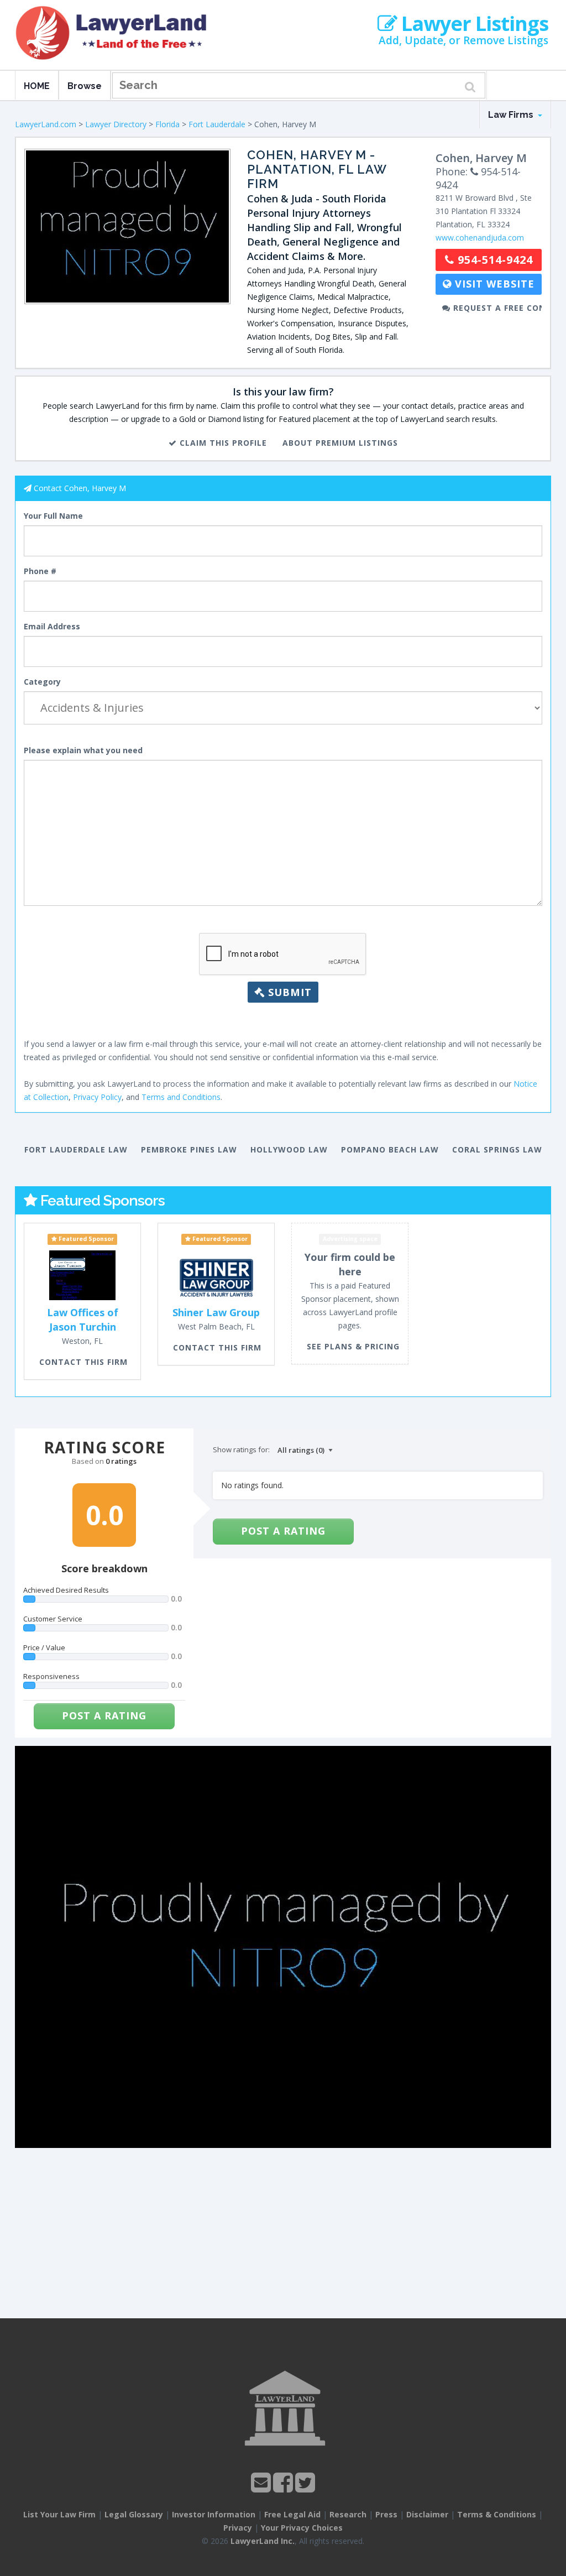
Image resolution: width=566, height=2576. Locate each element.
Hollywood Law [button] (289, 1149)
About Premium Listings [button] (340, 443)
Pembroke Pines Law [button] (189, 1149)
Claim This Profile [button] (222, 443)
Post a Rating (104, 1715)
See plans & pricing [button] (353, 1346)
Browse (85, 86)
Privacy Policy (97, 1097)
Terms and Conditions (181, 1097)
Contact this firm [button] (83, 1362)
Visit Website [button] (493, 284)
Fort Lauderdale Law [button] (76, 1149)
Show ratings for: (241, 1449)
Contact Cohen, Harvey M (80, 488)
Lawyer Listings (473, 24)
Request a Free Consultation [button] (496, 308)
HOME (37, 86)
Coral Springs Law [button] (497, 1149)
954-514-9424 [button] (494, 260)
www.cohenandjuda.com (480, 238)
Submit (288, 992)
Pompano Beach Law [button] (390, 1149)
